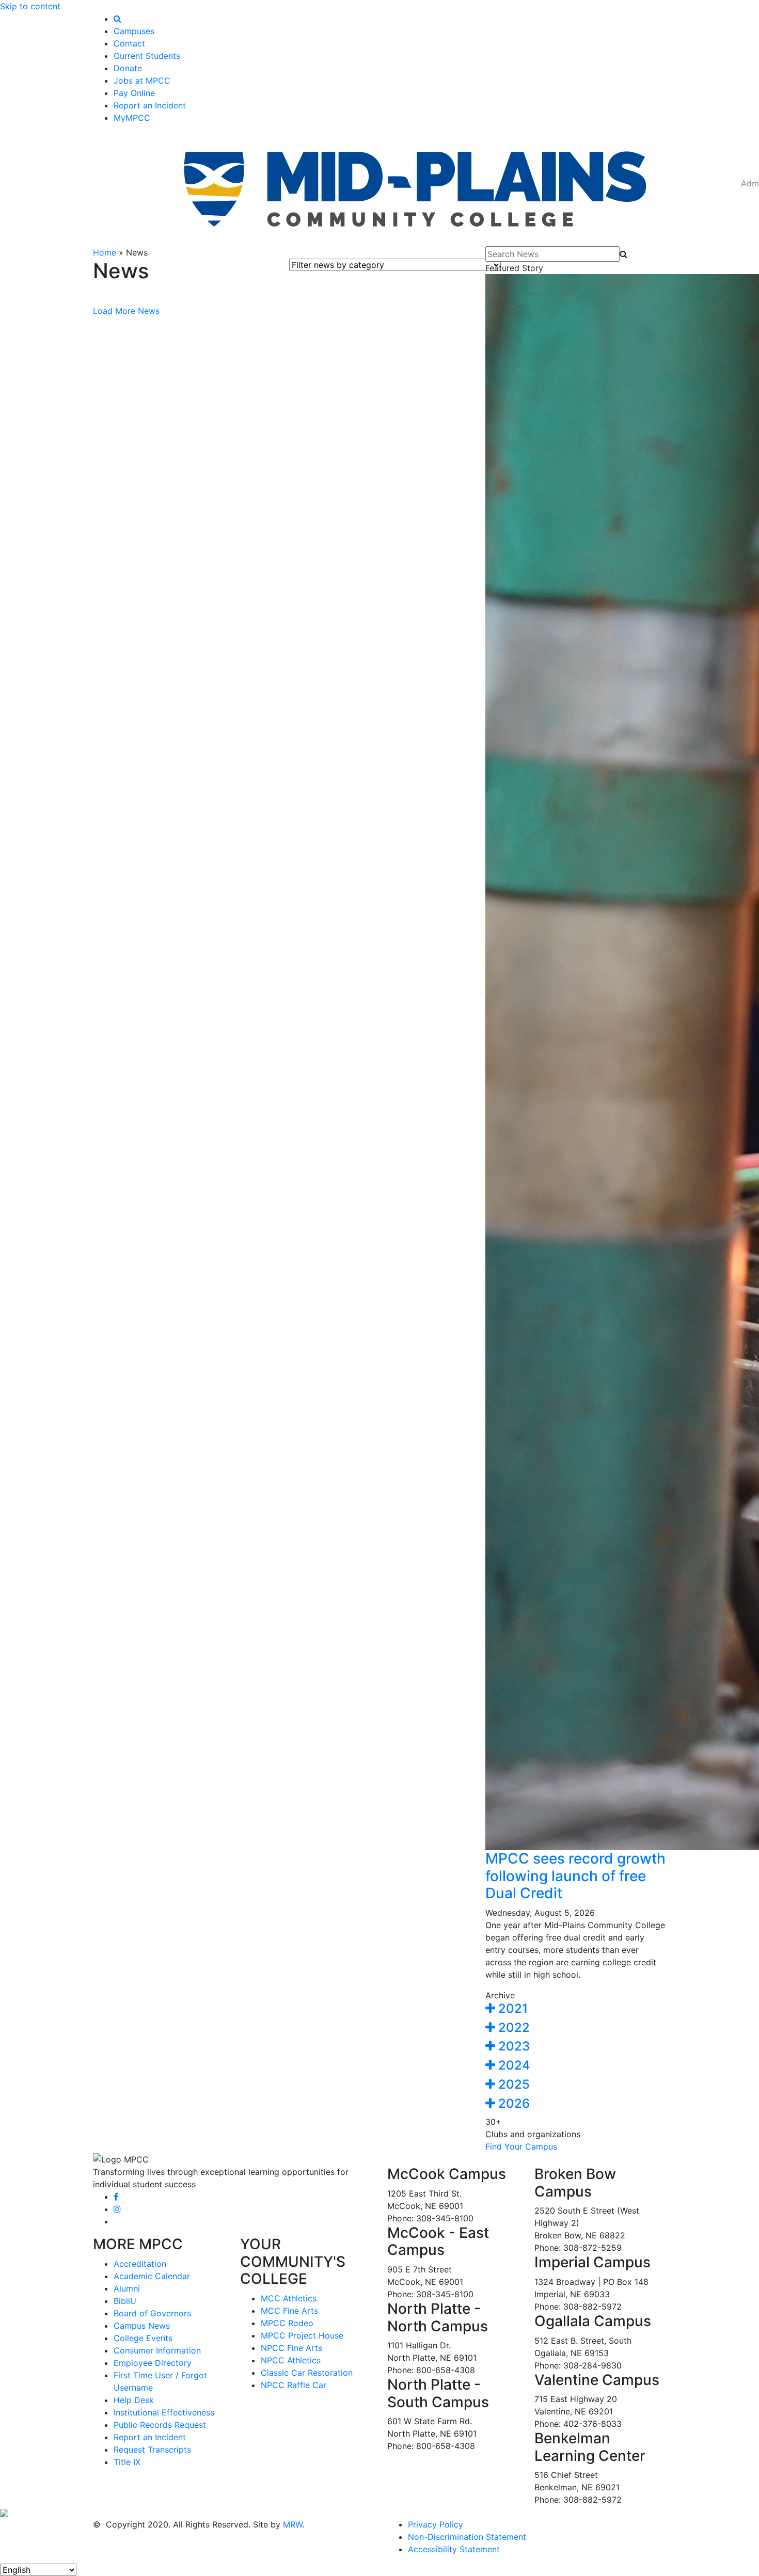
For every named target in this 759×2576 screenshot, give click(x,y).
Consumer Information (157, 2350)
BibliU (125, 2301)
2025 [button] (512, 2084)
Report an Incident (150, 105)
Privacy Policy (436, 2524)
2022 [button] (512, 2028)
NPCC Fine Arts (291, 2348)
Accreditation (140, 2264)
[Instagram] (117, 2209)
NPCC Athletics (291, 2360)
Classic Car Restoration (307, 2373)
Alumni (127, 2288)
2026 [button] (512, 2103)
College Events (143, 2338)
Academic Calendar (152, 2276)
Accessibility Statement (454, 2549)
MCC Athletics (289, 2298)
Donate (128, 68)
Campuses (134, 31)
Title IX (127, 2462)
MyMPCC (132, 118)
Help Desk (134, 2400)
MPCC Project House (302, 2335)
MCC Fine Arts (289, 2311)
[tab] (576, 2009)
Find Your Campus (521, 2146)
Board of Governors (152, 2313)
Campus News (142, 2326)
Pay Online (134, 93)
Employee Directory (153, 2363)
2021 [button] (511, 2008)
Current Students (147, 56)
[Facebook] (116, 2197)
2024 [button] (513, 2065)
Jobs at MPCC (142, 81)
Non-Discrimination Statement (467, 2537)
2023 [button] (512, 2046)
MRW (292, 2524)
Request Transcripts (152, 2450)
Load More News (126, 311)
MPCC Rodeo (287, 2323)
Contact (129, 43)
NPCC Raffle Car (294, 2385)
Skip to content (30, 6)
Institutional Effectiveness (164, 2412)
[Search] (117, 19)
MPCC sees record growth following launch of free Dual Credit (575, 1876)
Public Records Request (160, 2425)
